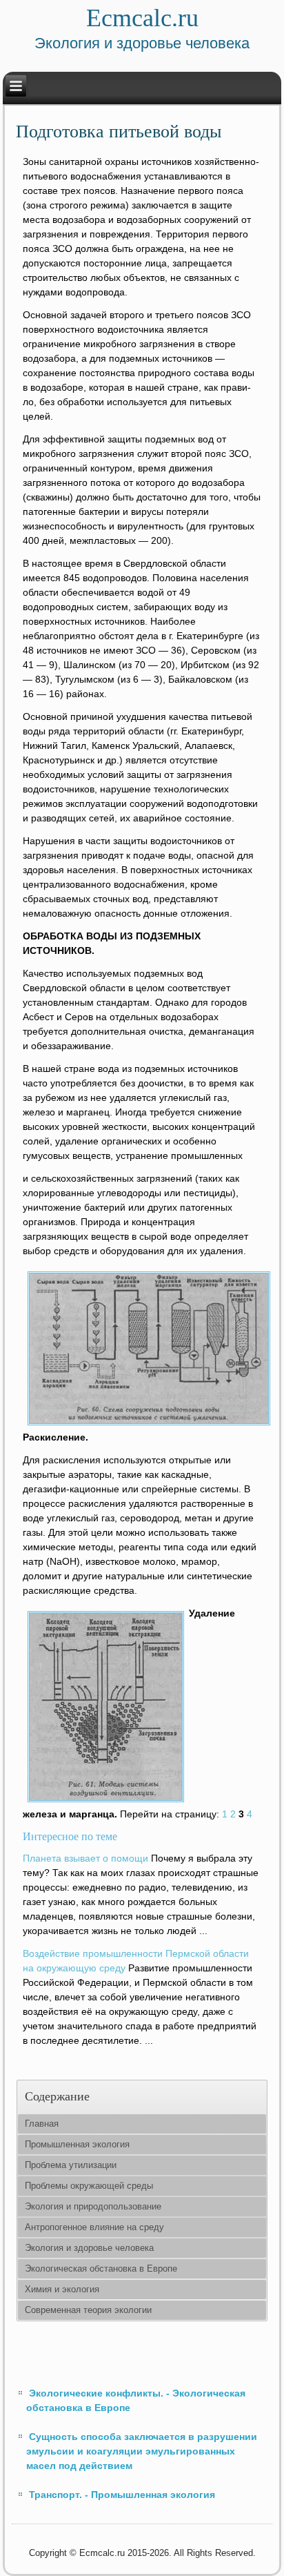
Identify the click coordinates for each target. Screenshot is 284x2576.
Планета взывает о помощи (85, 1858)
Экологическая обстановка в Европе (101, 2268)
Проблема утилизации (71, 2165)
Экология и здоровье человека (89, 2248)
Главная (42, 2124)
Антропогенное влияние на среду (94, 2227)
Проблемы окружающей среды (89, 2186)
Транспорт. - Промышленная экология (122, 2495)
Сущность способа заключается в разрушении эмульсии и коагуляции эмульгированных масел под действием (142, 2451)
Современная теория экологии (88, 2310)
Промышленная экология (77, 2144)
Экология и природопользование (93, 2206)
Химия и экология (62, 2289)
